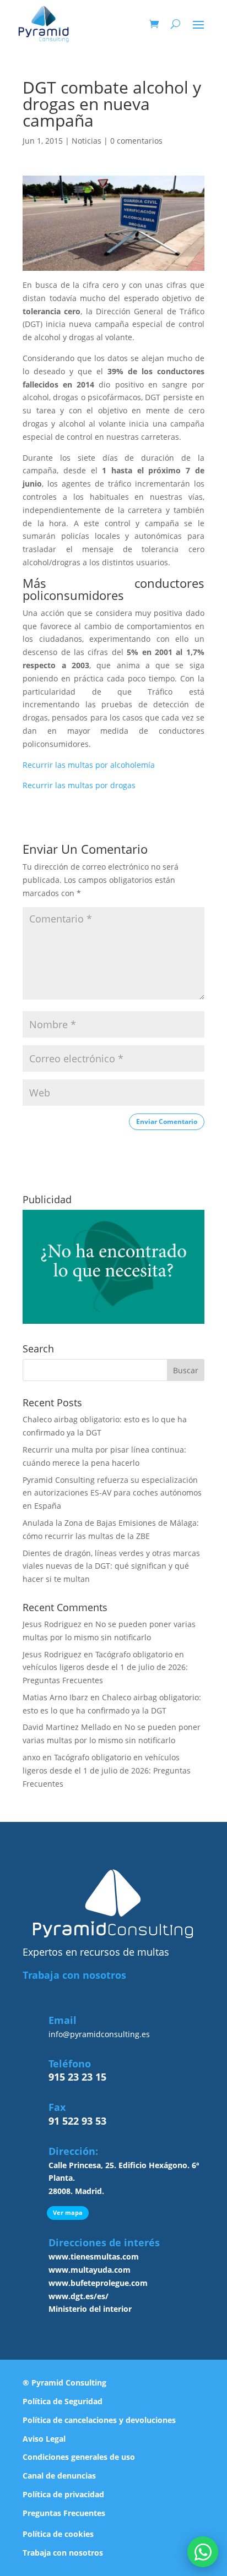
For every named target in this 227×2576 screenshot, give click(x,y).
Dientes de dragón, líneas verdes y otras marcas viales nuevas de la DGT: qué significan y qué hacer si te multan (111, 1566)
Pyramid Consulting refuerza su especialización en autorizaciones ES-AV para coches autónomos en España (112, 1493)
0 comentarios (136, 141)
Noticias (87, 141)
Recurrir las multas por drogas (79, 785)
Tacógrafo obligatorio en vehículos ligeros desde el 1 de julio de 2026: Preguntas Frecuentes (105, 1668)
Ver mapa (68, 2212)
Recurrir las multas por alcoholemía (89, 765)
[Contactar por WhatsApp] (203, 2552)
